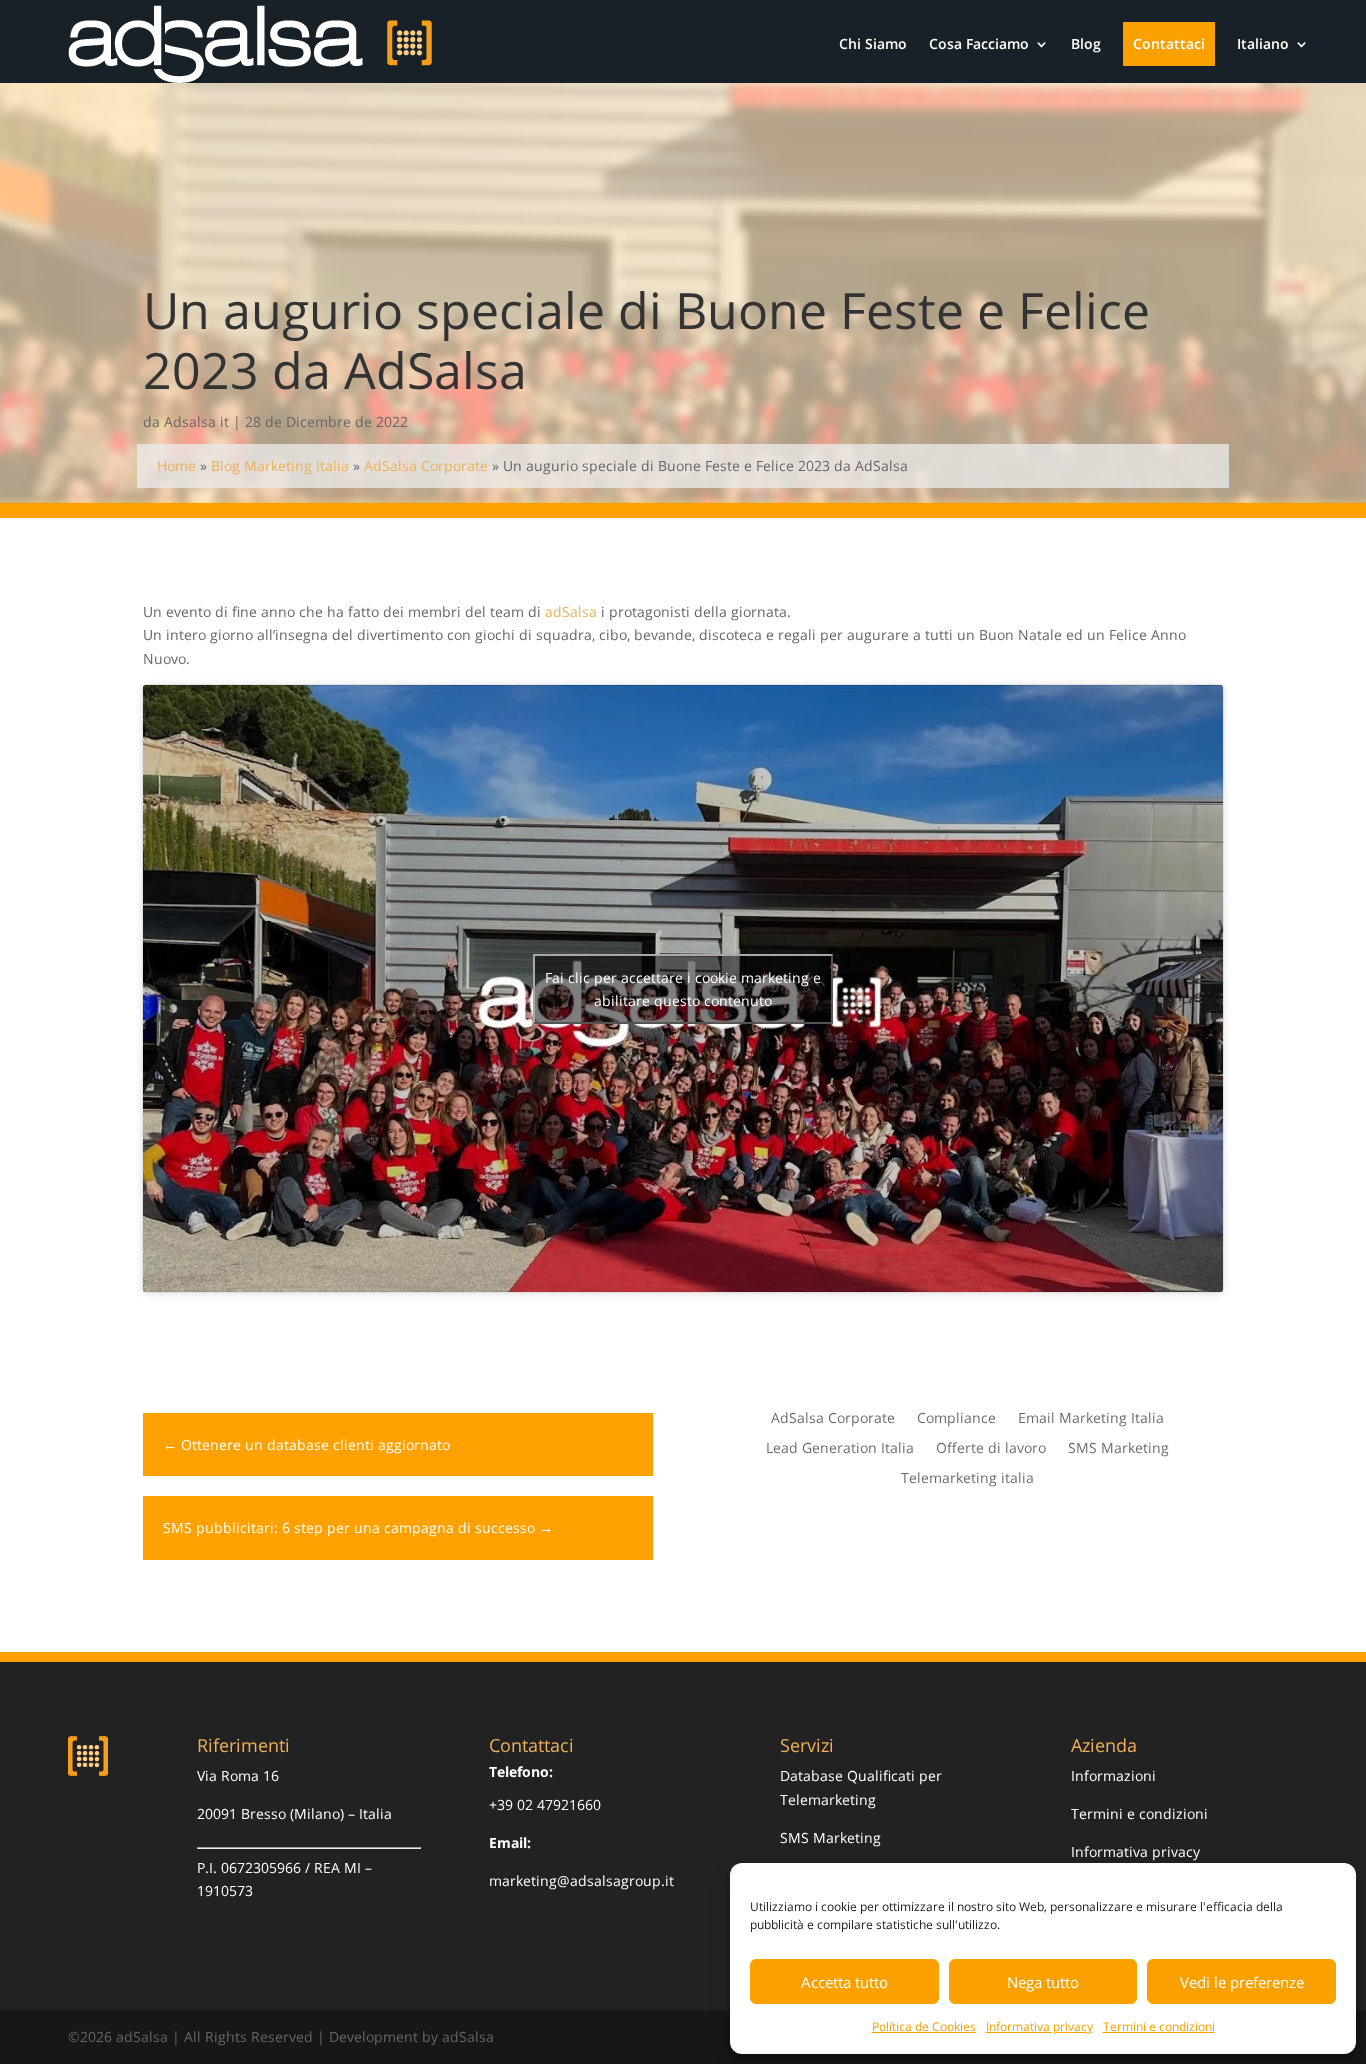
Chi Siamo (873, 43)
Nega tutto (1043, 1982)
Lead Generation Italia (840, 1449)
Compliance (956, 1419)
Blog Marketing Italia (280, 465)
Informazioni (1113, 1775)
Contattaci (1169, 43)
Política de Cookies (924, 2026)
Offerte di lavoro (991, 1449)
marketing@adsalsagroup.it (581, 1880)
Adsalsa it (196, 421)
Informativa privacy (1039, 2026)
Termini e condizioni (1159, 2026)
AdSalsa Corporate (426, 465)
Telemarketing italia (967, 1479)
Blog (1086, 43)
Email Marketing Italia (1091, 1419)
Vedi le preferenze (1242, 1982)
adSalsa (569, 611)
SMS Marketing (1118, 1449)
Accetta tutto (844, 1982)
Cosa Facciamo (979, 43)
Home (176, 465)
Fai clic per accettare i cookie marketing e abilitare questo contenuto (683, 989)
